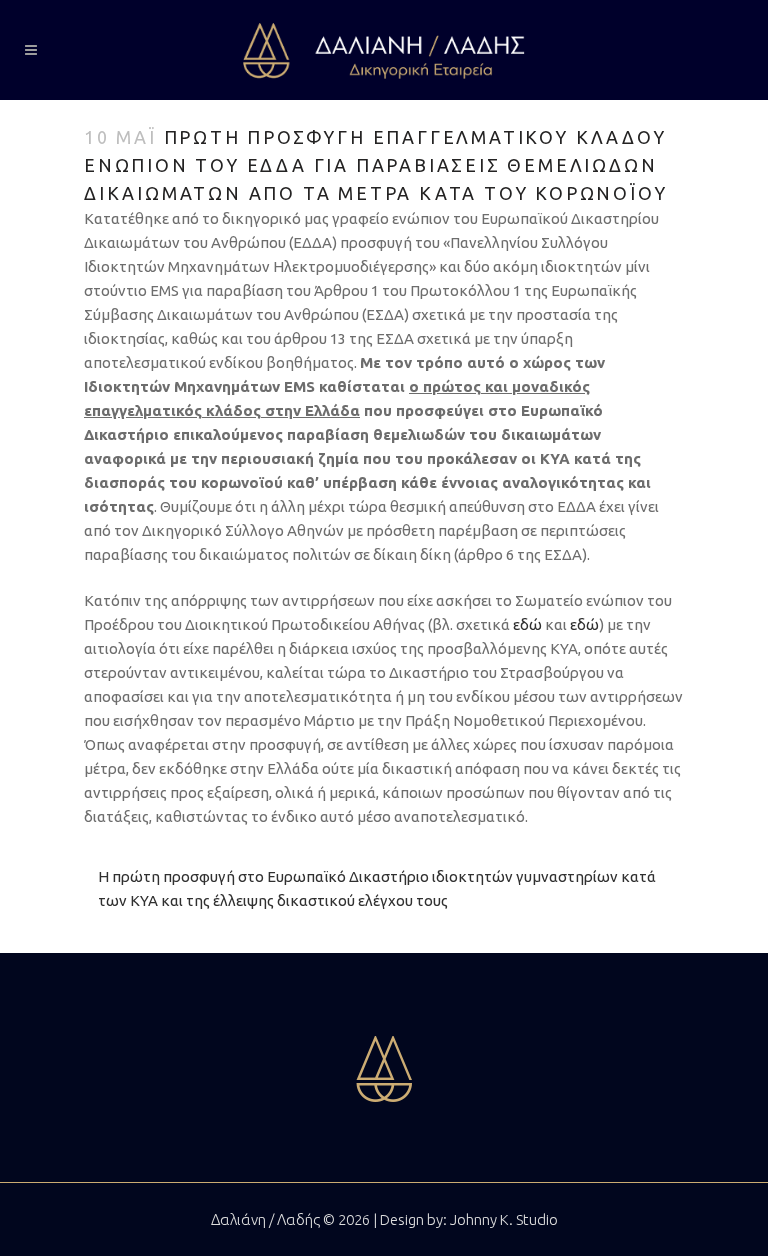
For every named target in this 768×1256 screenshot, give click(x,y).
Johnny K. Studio (504, 1219)
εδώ (527, 624)
